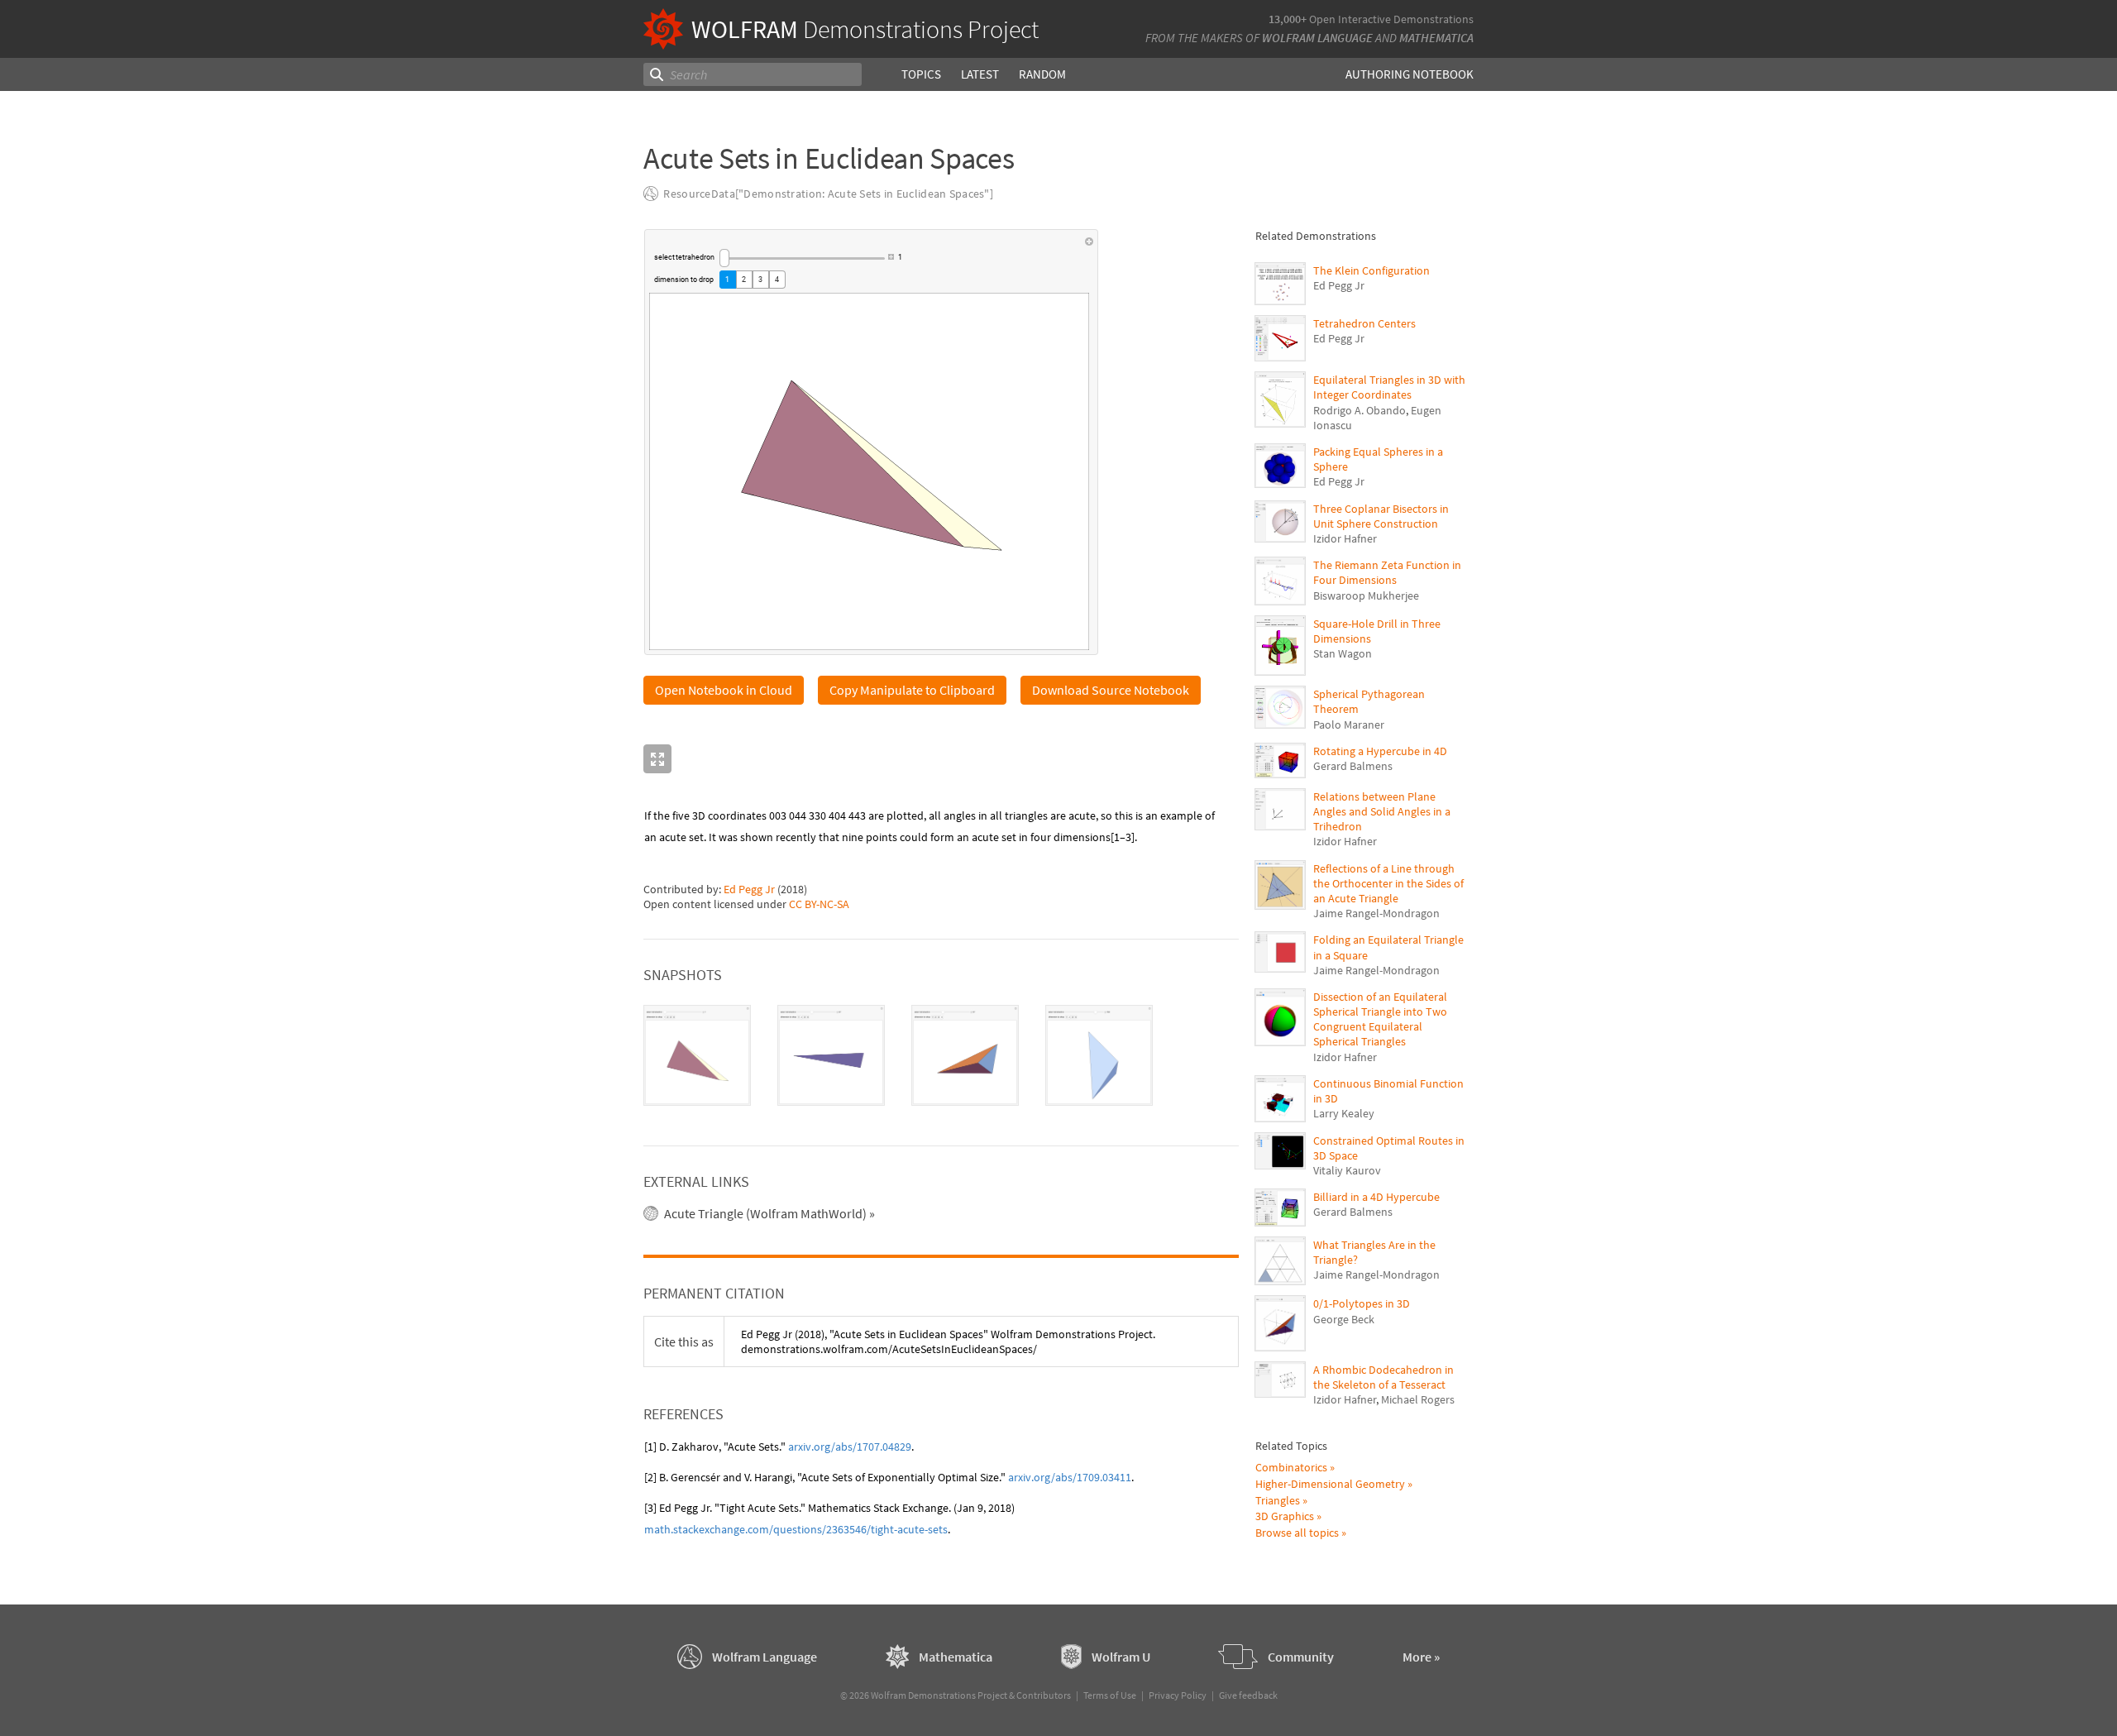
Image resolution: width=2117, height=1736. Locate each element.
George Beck (1344, 1319)
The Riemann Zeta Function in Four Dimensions (1387, 572)
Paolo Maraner (1349, 725)
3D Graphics (1285, 1516)
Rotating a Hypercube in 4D (1380, 751)
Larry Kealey (1344, 1113)
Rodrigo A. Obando (1360, 410)
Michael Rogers (1418, 1399)
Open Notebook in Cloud (724, 690)
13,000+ (1288, 19)
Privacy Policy (1178, 1695)
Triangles (1278, 1500)
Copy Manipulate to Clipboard (912, 690)
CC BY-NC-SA (819, 904)
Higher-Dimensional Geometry (1330, 1484)
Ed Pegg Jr (749, 889)
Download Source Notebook (1111, 690)
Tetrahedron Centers (1364, 323)
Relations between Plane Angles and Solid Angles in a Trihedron (1382, 811)
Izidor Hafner (1345, 538)
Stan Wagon (1343, 653)
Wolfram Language (1317, 38)
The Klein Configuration (1372, 270)
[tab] (697, 1055)
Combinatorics (1291, 1467)
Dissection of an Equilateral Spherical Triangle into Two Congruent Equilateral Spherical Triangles (1380, 1019)
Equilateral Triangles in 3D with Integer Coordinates (1389, 387)
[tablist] (941, 1055)
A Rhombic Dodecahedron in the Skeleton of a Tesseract (1383, 1377)
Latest (980, 74)
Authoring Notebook (1410, 74)
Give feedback (1248, 1695)
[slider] (802, 258)
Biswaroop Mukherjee (1366, 595)
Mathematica (1436, 38)
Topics (921, 74)
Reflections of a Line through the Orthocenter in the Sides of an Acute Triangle (1388, 883)
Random (1042, 74)
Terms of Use (1110, 1695)
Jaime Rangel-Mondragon (1376, 913)
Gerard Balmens (1353, 766)
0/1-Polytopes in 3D (1362, 1303)
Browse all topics (1297, 1533)
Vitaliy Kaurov (1347, 1170)
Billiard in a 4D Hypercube (1376, 1197)
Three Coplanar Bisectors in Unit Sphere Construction (1381, 516)
